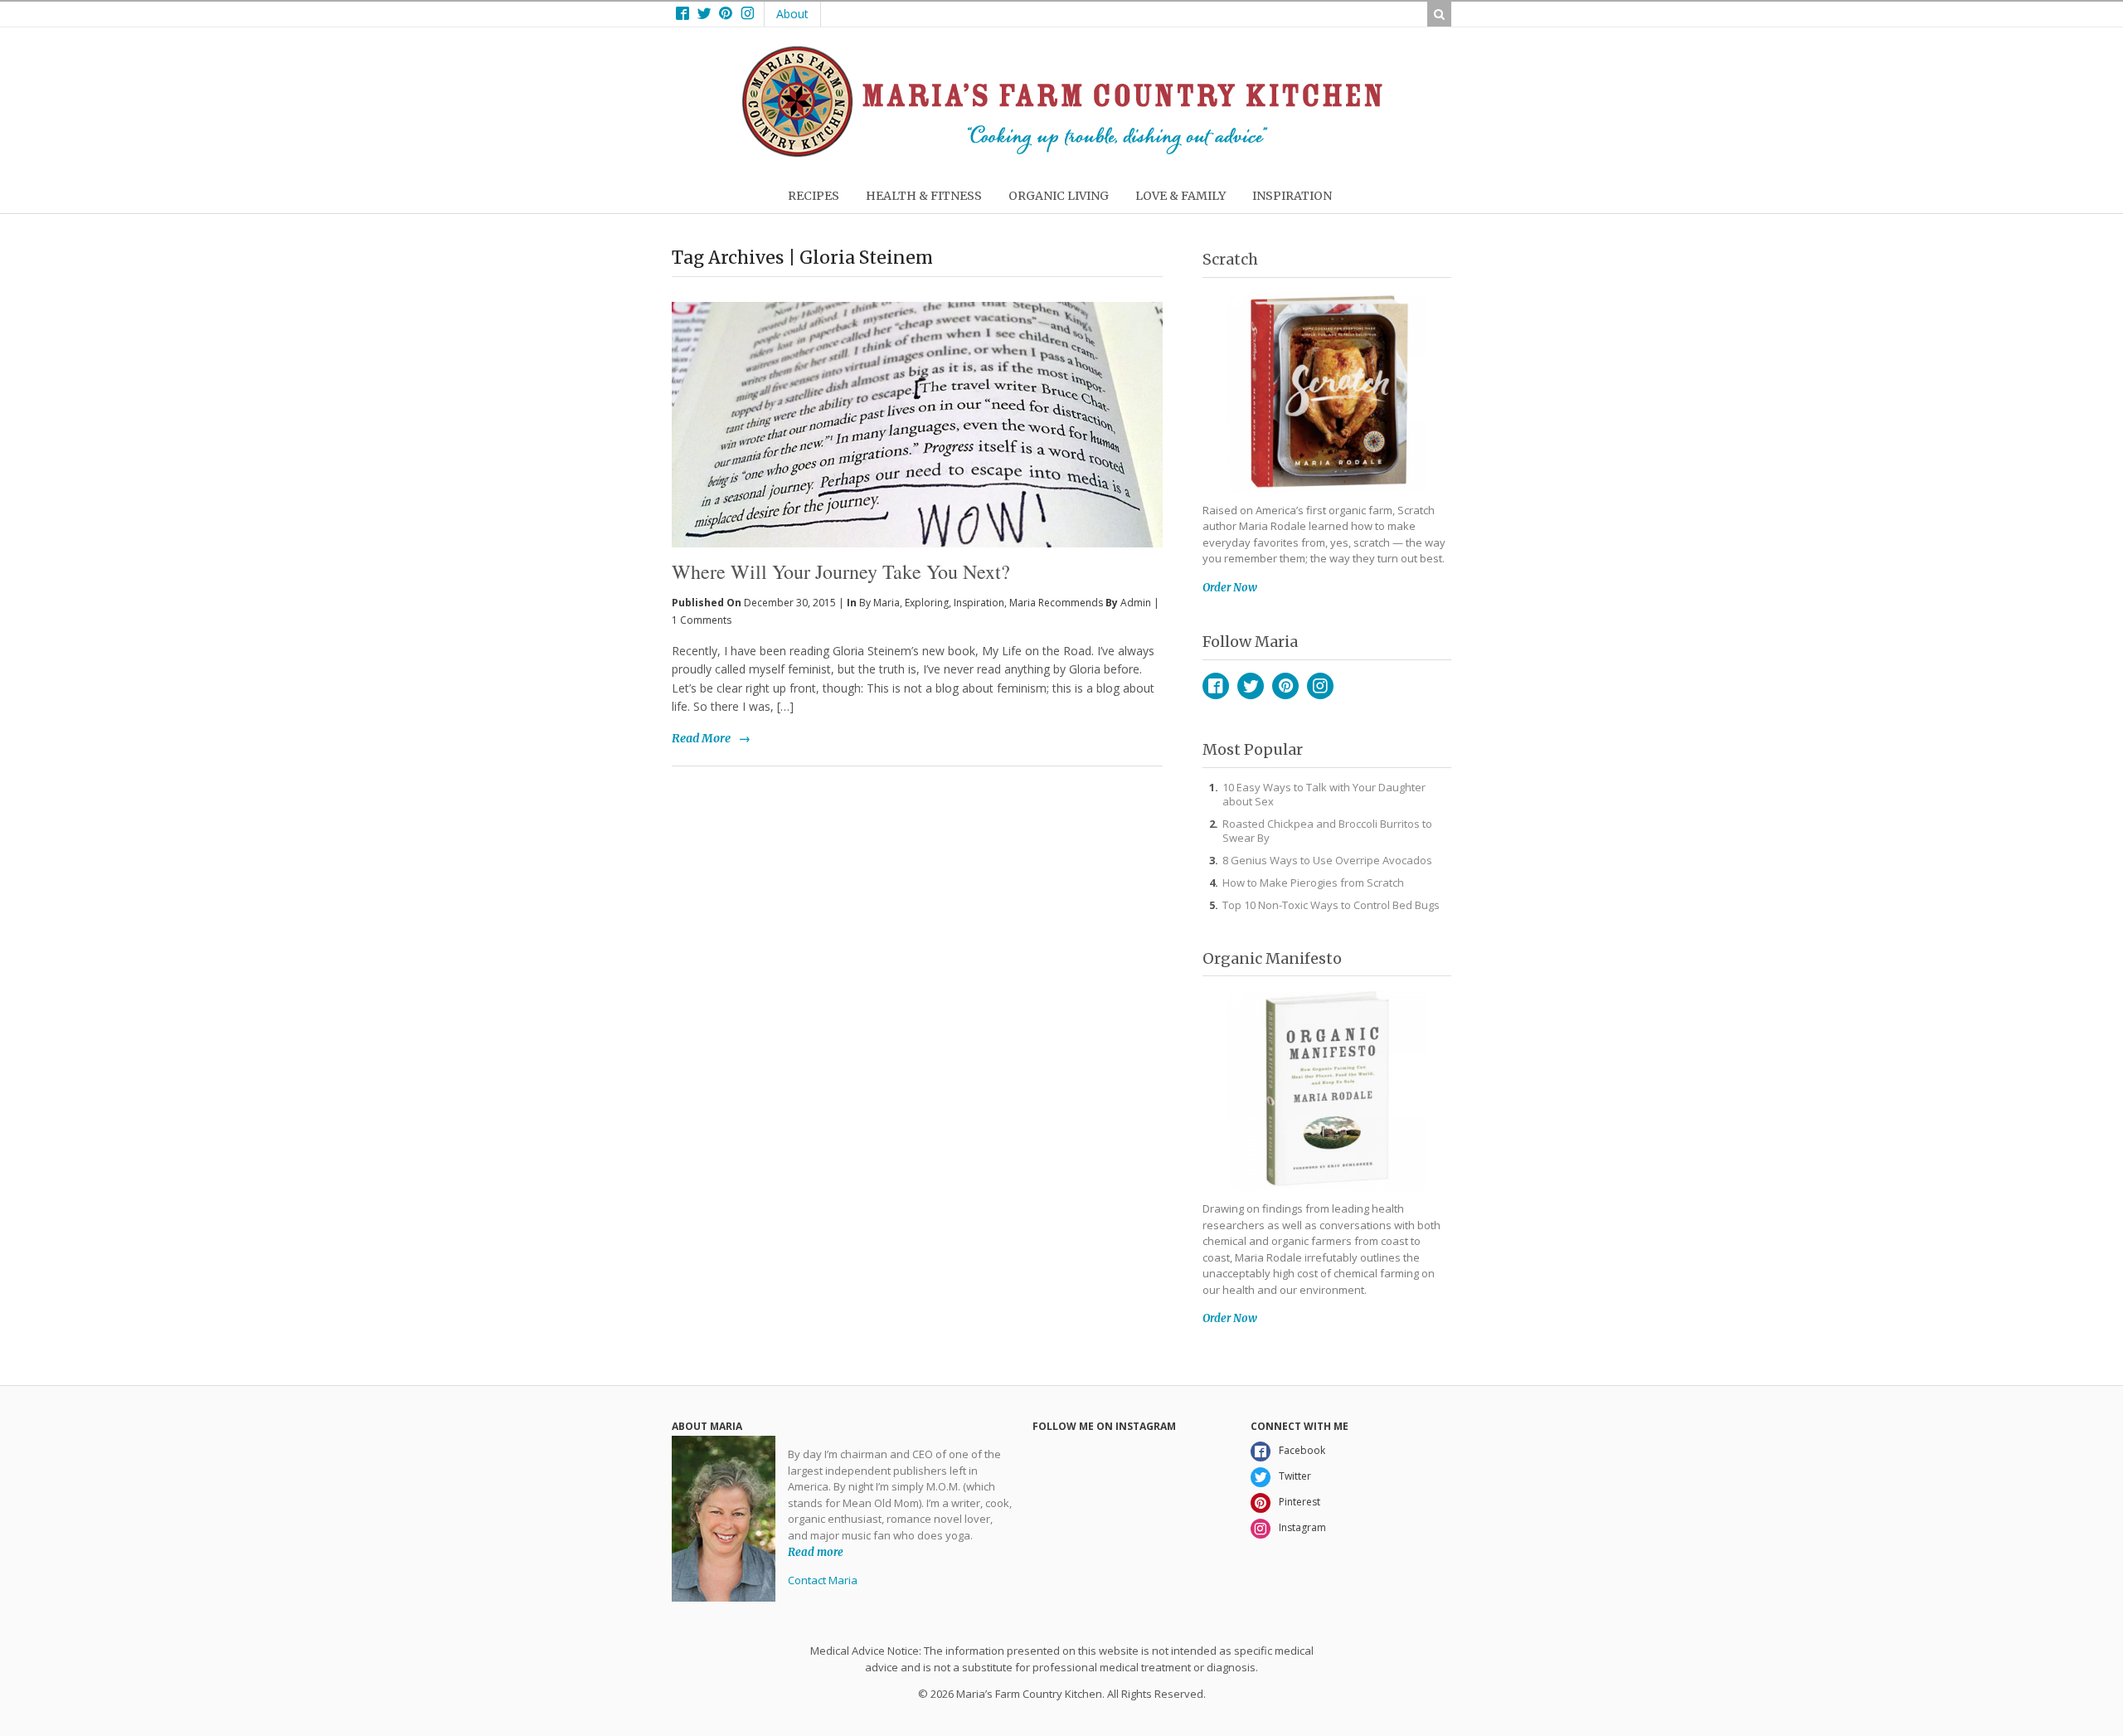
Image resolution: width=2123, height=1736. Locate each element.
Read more (816, 1551)
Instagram (1320, 686)
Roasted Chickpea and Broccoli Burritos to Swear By (1327, 831)
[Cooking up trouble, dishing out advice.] (1062, 153)
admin (1136, 603)
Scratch (1230, 259)
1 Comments (702, 620)
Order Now (1230, 588)
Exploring (927, 603)
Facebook (1216, 686)
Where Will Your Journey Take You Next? (841, 571)
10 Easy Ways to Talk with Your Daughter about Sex (1324, 794)
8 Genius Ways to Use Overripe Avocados (1327, 860)
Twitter (1251, 686)
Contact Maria (823, 1580)
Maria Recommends (1056, 603)
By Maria (879, 603)
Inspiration (979, 603)
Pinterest (1285, 686)
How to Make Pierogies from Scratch (1313, 883)
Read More (701, 738)
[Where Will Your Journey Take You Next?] (917, 397)
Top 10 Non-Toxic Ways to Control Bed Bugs (1331, 905)
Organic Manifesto (1272, 958)
